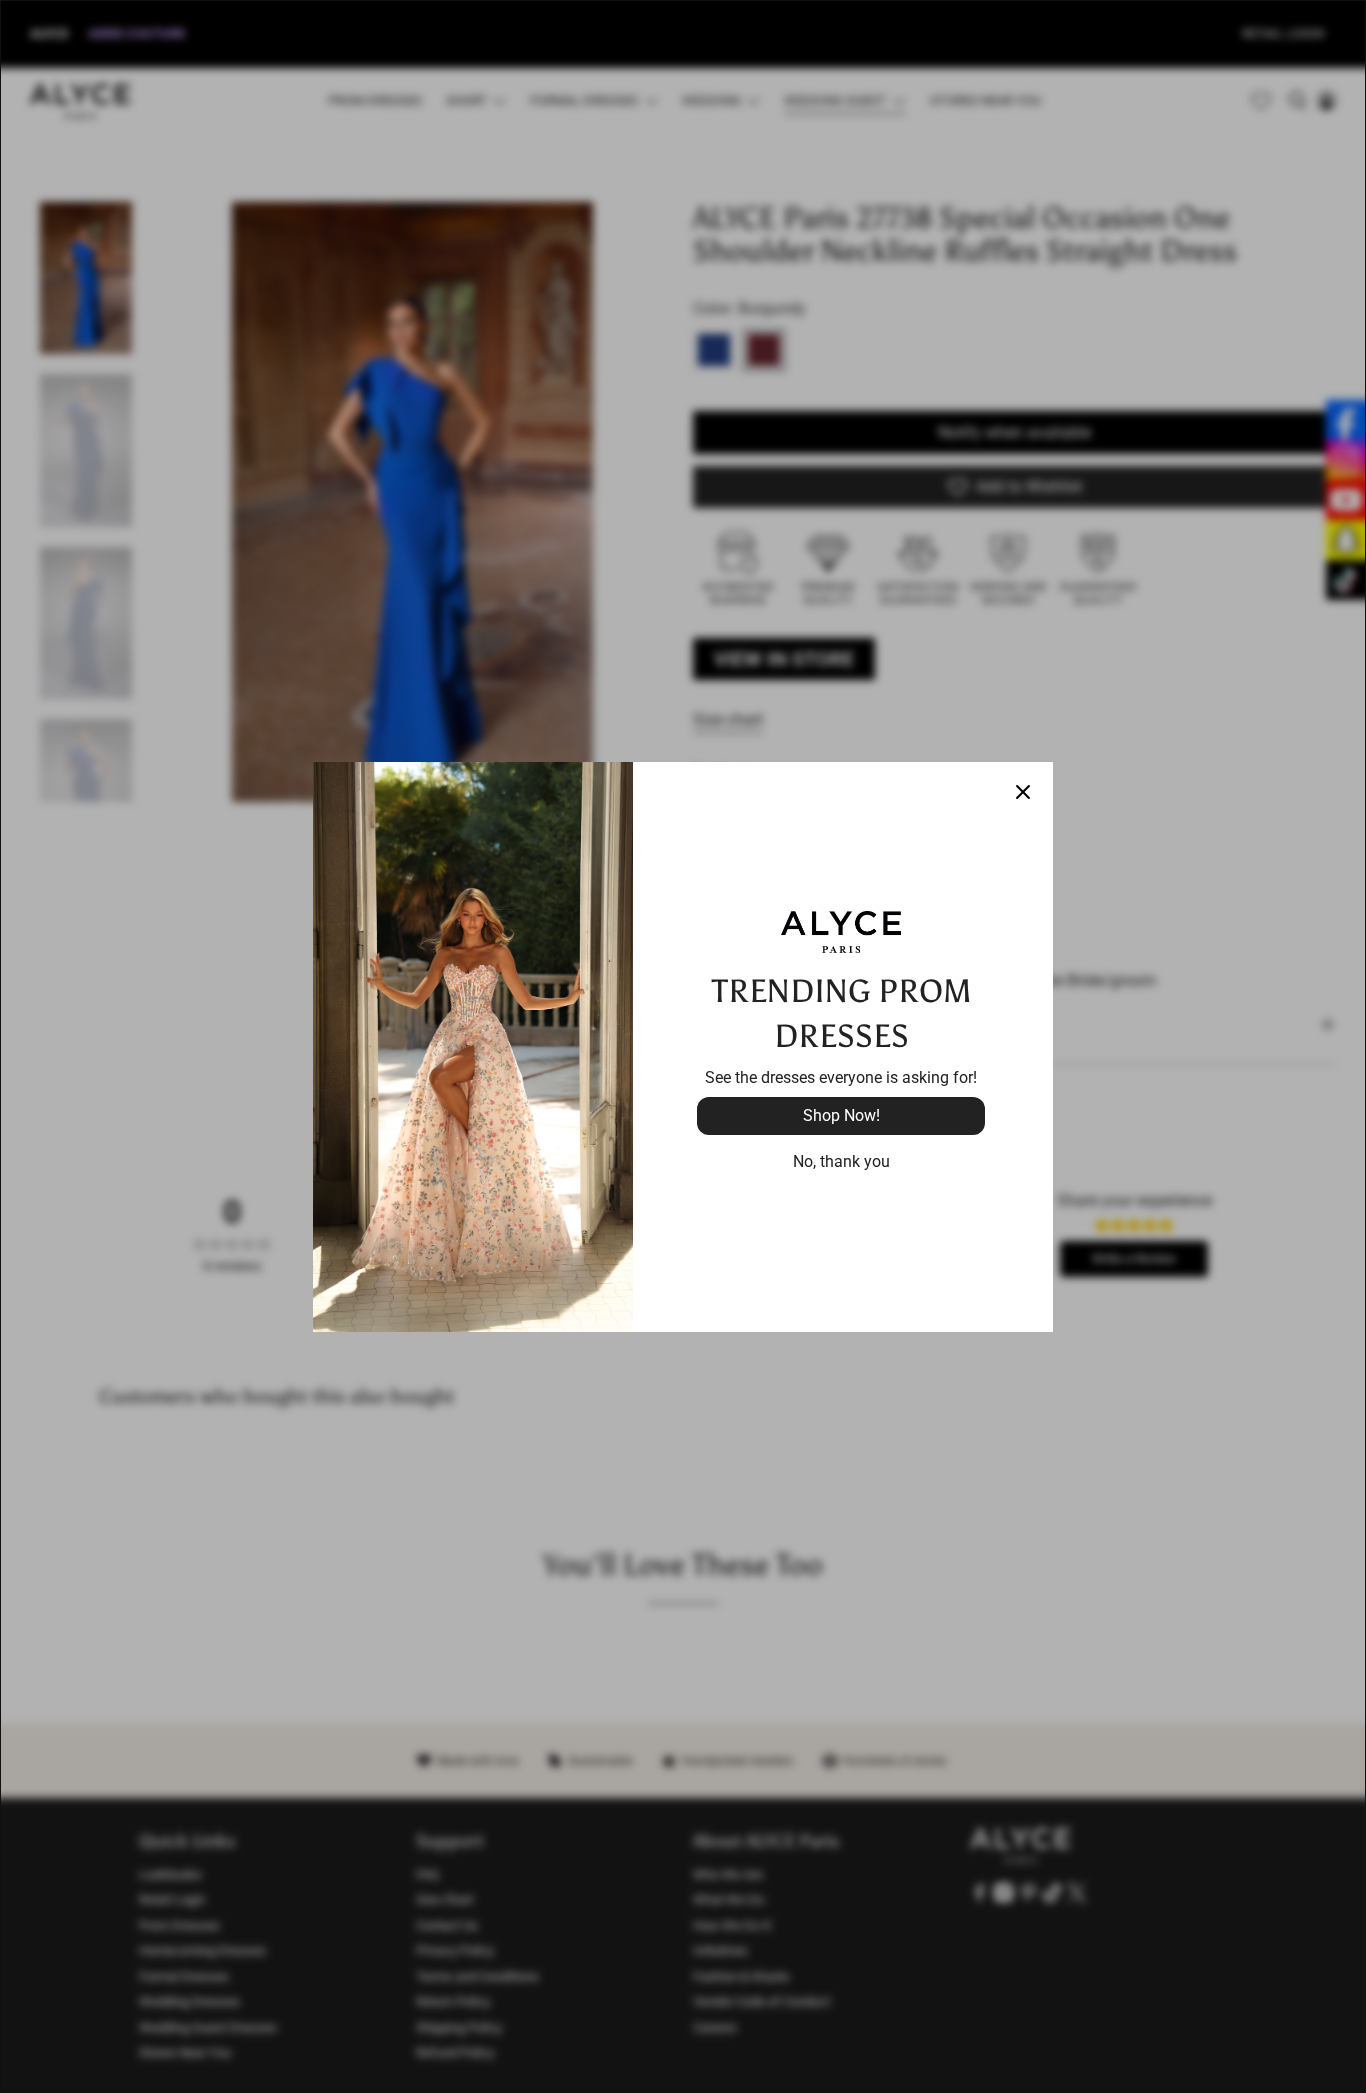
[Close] (1023, 792)
